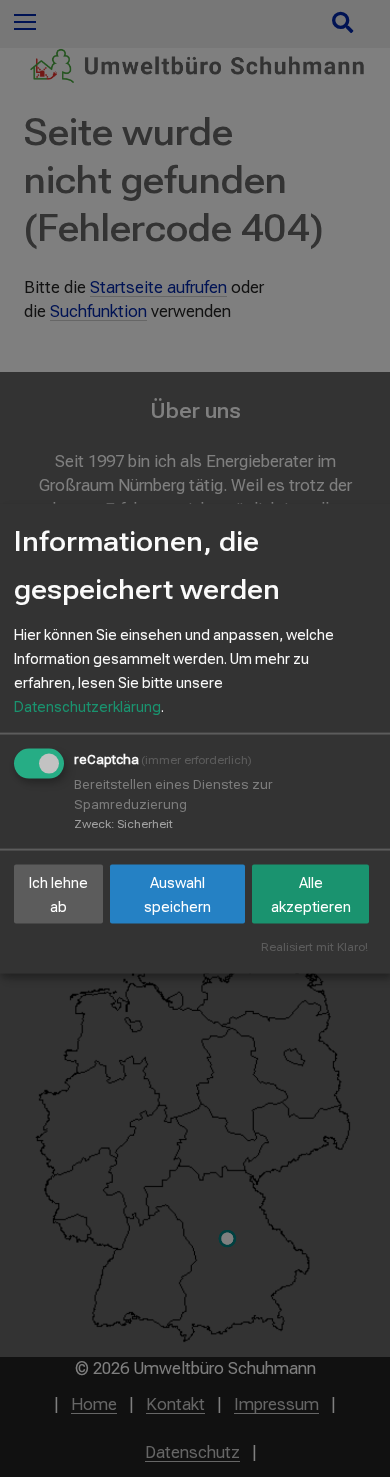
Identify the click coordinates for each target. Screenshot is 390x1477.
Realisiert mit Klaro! (314, 947)
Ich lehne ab (58, 894)
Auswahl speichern (177, 894)
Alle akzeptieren (311, 894)
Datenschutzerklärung (87, 707)
